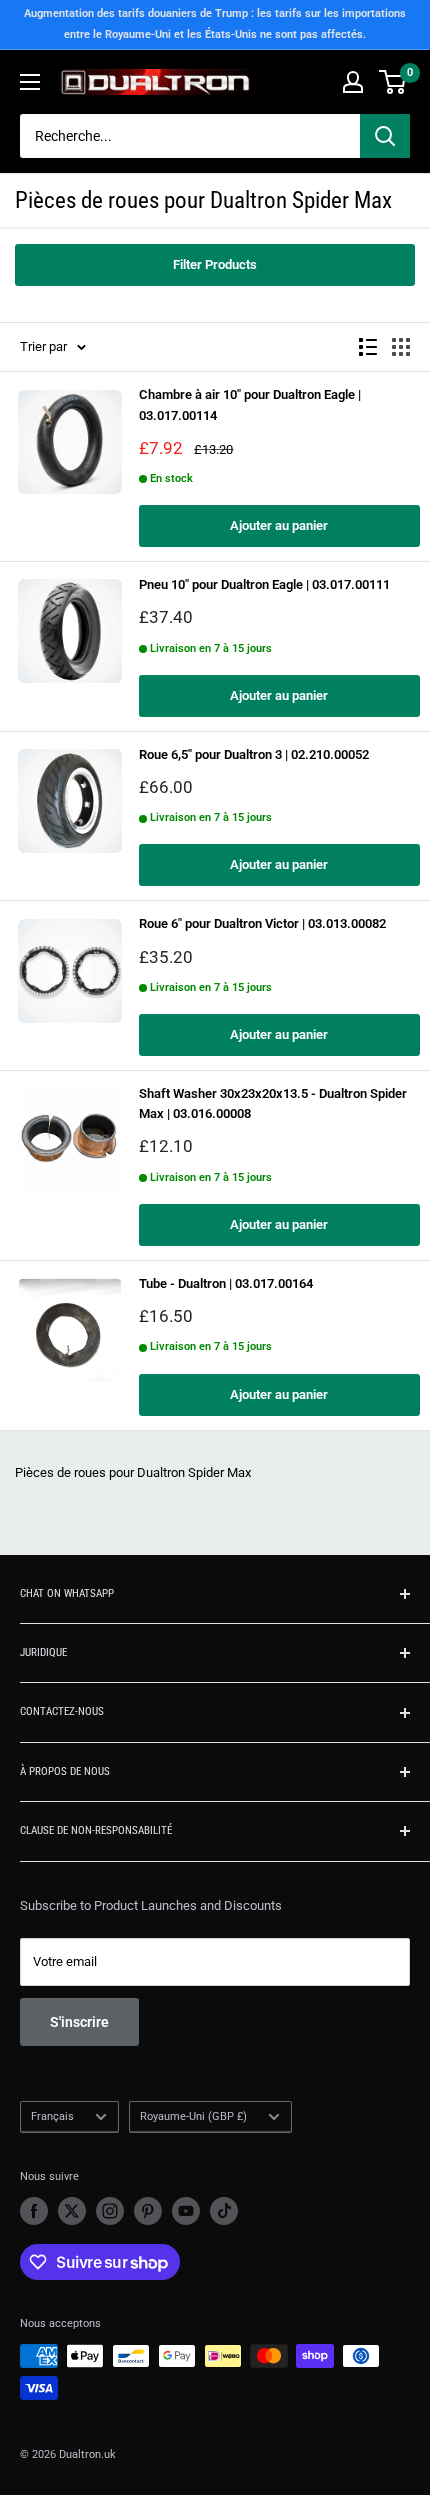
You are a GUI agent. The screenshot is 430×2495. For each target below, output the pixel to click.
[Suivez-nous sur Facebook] (34, 2211)
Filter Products (215, 264)
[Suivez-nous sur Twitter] (72, 2211)
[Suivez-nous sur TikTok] (224, 2211)
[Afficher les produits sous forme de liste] (368, 347)
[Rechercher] (385, 136)
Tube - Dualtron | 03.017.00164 (226, 1283)
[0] (393, 82)
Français (52, 2116)
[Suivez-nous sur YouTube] (186, 2211)
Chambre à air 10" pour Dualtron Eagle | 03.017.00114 (250, 404)
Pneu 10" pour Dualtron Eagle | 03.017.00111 (264, 584)
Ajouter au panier (279, 525)
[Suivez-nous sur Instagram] (110, 2211)
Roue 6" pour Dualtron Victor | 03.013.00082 (262, 923)
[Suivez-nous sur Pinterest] (148, 2211)
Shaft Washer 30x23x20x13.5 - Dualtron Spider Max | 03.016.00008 (273, 1103)
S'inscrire (79, 2022)
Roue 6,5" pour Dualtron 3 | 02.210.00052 (254, 754)
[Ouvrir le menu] (30, 82)
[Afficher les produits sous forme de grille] (401, 347)
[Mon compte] (353, 82)
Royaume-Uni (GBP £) (193, 2116)
